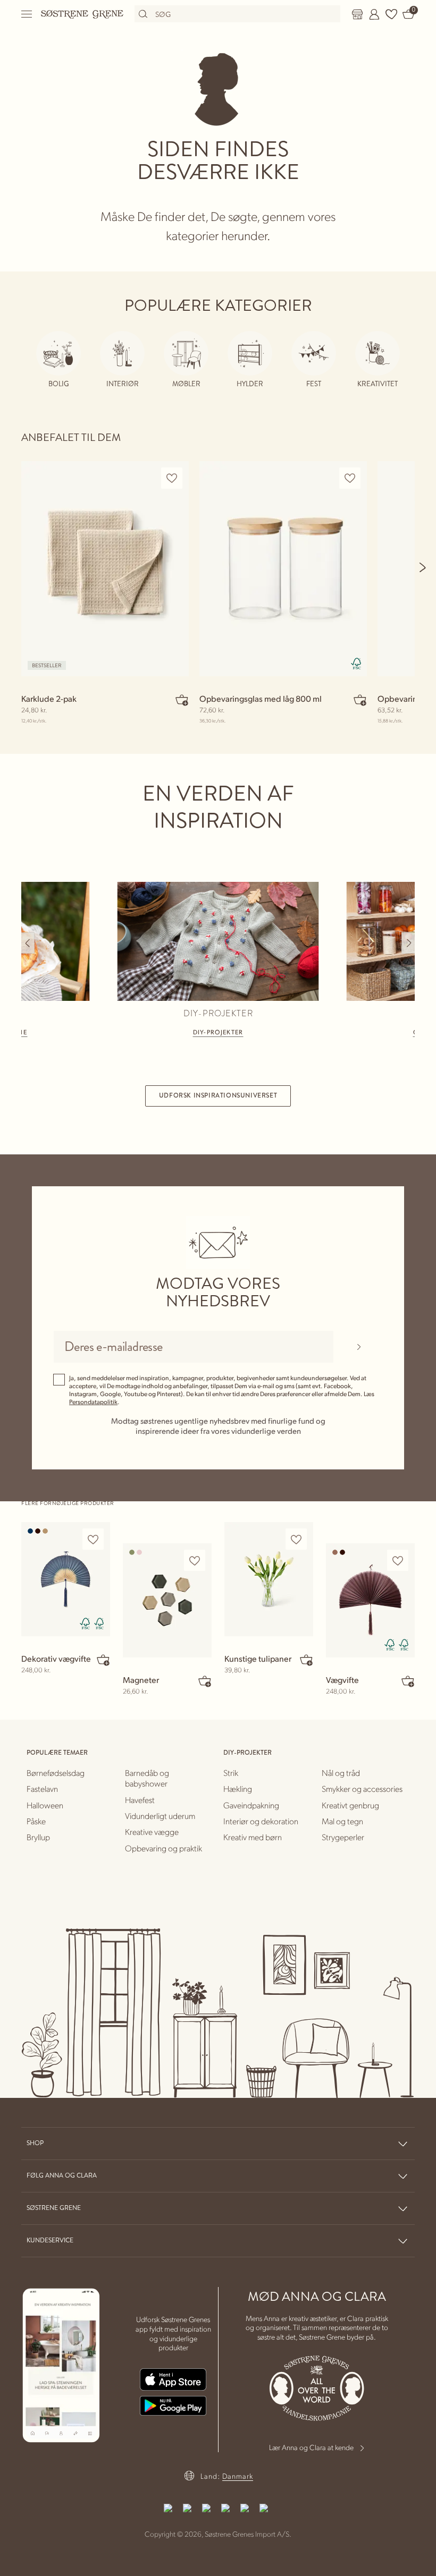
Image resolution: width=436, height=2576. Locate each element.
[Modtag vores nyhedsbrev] (359, 1347)
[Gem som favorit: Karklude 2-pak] (172, 478)
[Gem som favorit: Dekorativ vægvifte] (93, 1539)
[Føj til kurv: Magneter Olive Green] (205, 1681)
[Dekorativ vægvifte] (66, 1579)
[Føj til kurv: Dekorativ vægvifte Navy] (103, 1660)
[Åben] (27, 14)
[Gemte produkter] (391, 14)
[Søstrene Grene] (82, 14)
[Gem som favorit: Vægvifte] (398, 1561)
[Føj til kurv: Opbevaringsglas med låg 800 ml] (360, 700)
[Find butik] (357, 14)
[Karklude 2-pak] (105, 569)
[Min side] (374, 14)
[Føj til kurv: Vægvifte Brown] (408, 1681)
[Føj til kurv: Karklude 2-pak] (182, 700)
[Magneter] (167, 1600)
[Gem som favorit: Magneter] (195, 1561)
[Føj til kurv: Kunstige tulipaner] (306, 1660)
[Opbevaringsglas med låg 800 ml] (283, 569)
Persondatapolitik (93, 1402)
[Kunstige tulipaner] (269, 1579)
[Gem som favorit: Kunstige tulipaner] (296, 1539)
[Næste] (423, 567)
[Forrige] (28, 943)
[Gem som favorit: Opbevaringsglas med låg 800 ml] (350, 478)
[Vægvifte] (370, 1600)
